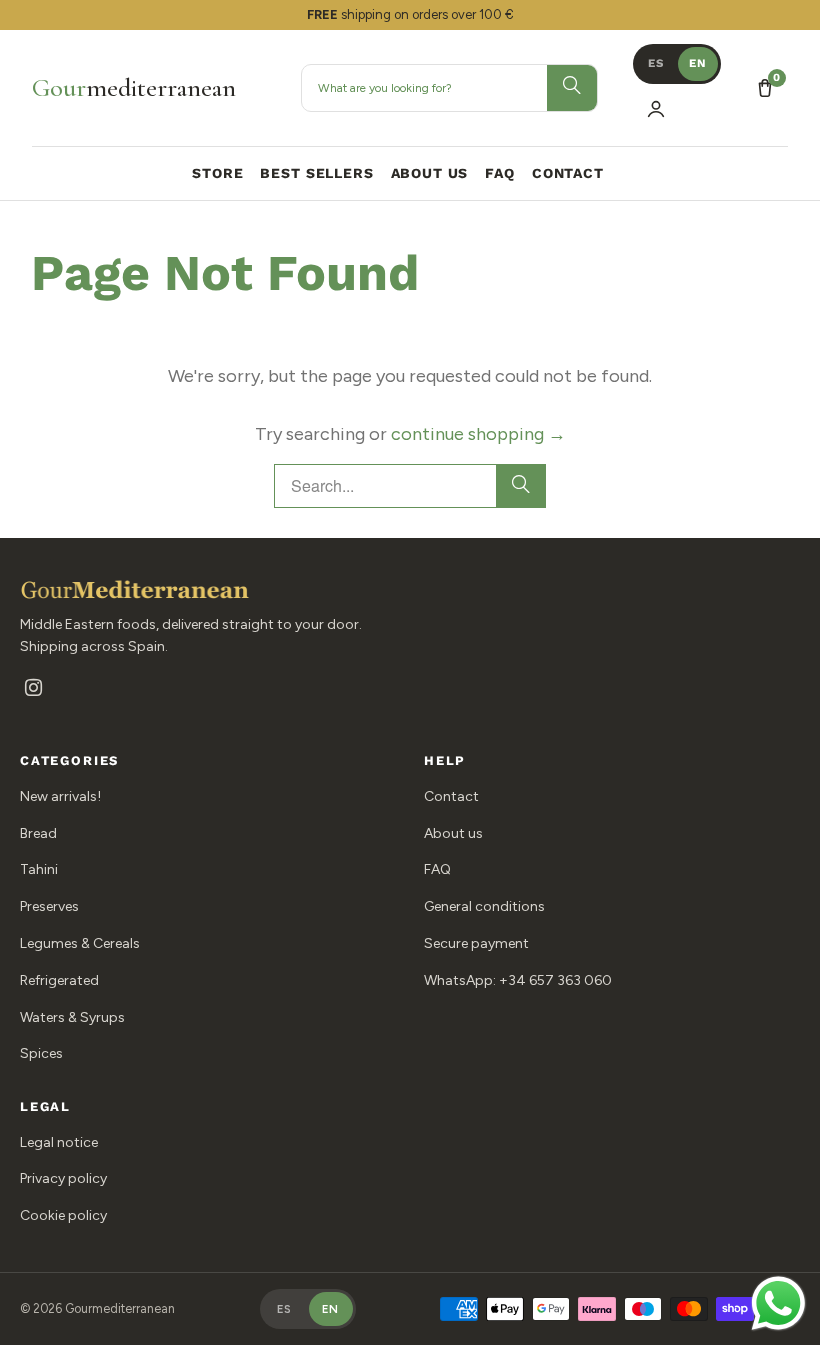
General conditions (484, 906)
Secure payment (476, 943)
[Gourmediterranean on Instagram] (33, 689)
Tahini (39, 869)
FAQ (437, 869)
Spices (41, 1053)
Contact (451, 796)
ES (656, 63)
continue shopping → (478, 434)
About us (453, 833)
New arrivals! (60, 796)
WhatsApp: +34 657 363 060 (518, 980)
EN (698, 63)
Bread (38, 833)
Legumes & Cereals (80, 943)
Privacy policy (63, 1178)
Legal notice (59, 1142)
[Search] (521, 486)
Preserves (49, 906)
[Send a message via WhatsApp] (778, 1303)
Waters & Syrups (72, 1017)
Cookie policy (63, 1215)
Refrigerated (59, 980)
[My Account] (656, 109)
